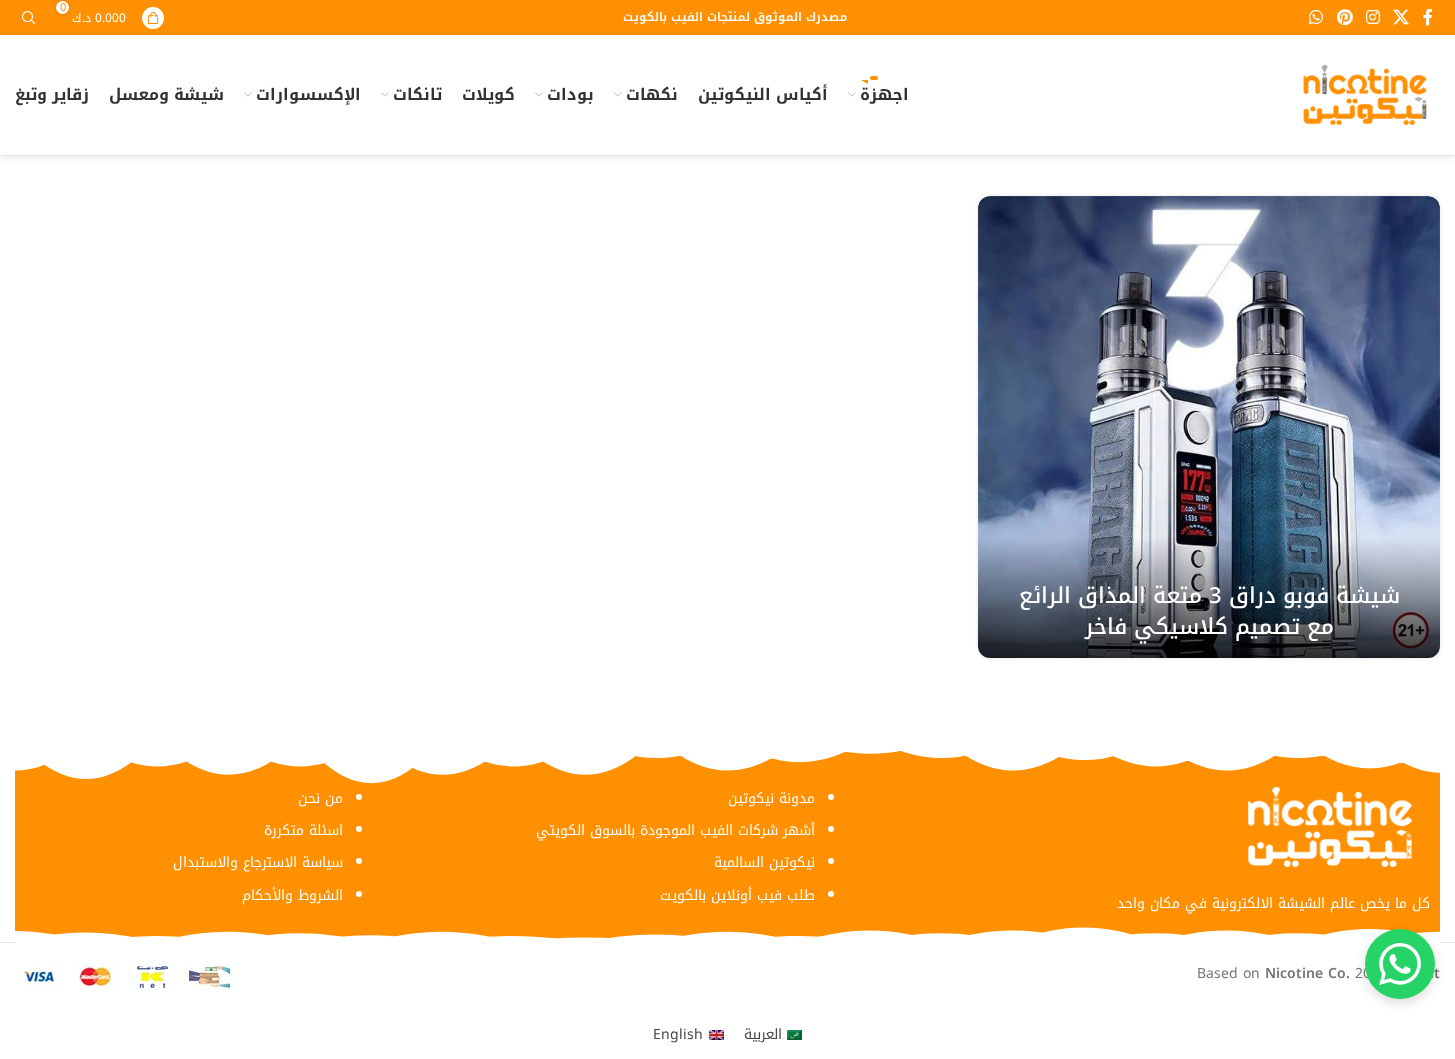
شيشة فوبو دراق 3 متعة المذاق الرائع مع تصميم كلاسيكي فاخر (1209, 611)
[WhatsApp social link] (1316, 17)
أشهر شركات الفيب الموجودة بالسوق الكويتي (675, 830)
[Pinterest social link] (1344, 17)
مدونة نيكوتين (771, 798)
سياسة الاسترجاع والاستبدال (258, 862)
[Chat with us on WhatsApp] (1400, 964)
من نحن (320, 798)
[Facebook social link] (1428, 17)
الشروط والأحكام (292, 895)
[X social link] (1401, 17)
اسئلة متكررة (303, 830)
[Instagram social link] (1372, 17)
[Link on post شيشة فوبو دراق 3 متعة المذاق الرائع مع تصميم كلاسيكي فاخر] (1209, 427)
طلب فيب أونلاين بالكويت (737, 895)
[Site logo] (1365, 94)
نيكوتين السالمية (764, 862)
